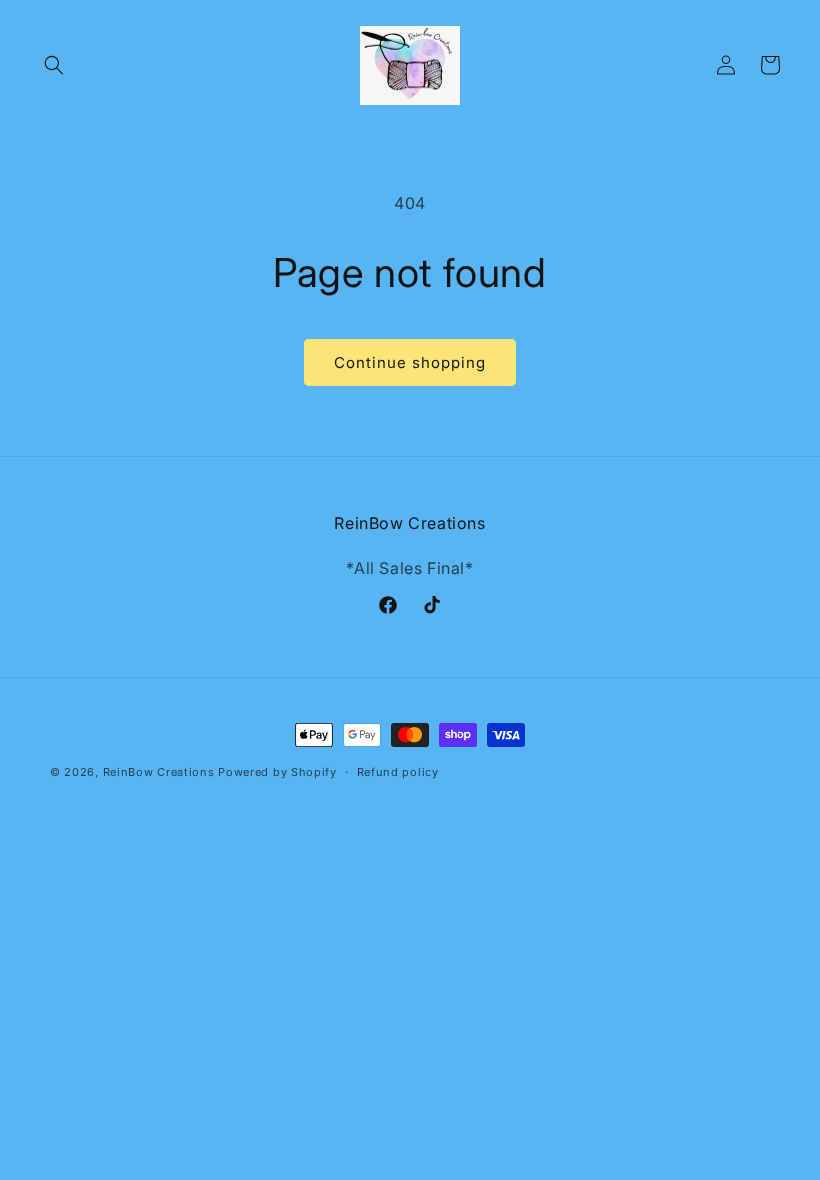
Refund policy (398, 772)
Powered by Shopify (277, 772)
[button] (54, 65)
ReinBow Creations (159, 772)
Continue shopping (410, 362)
